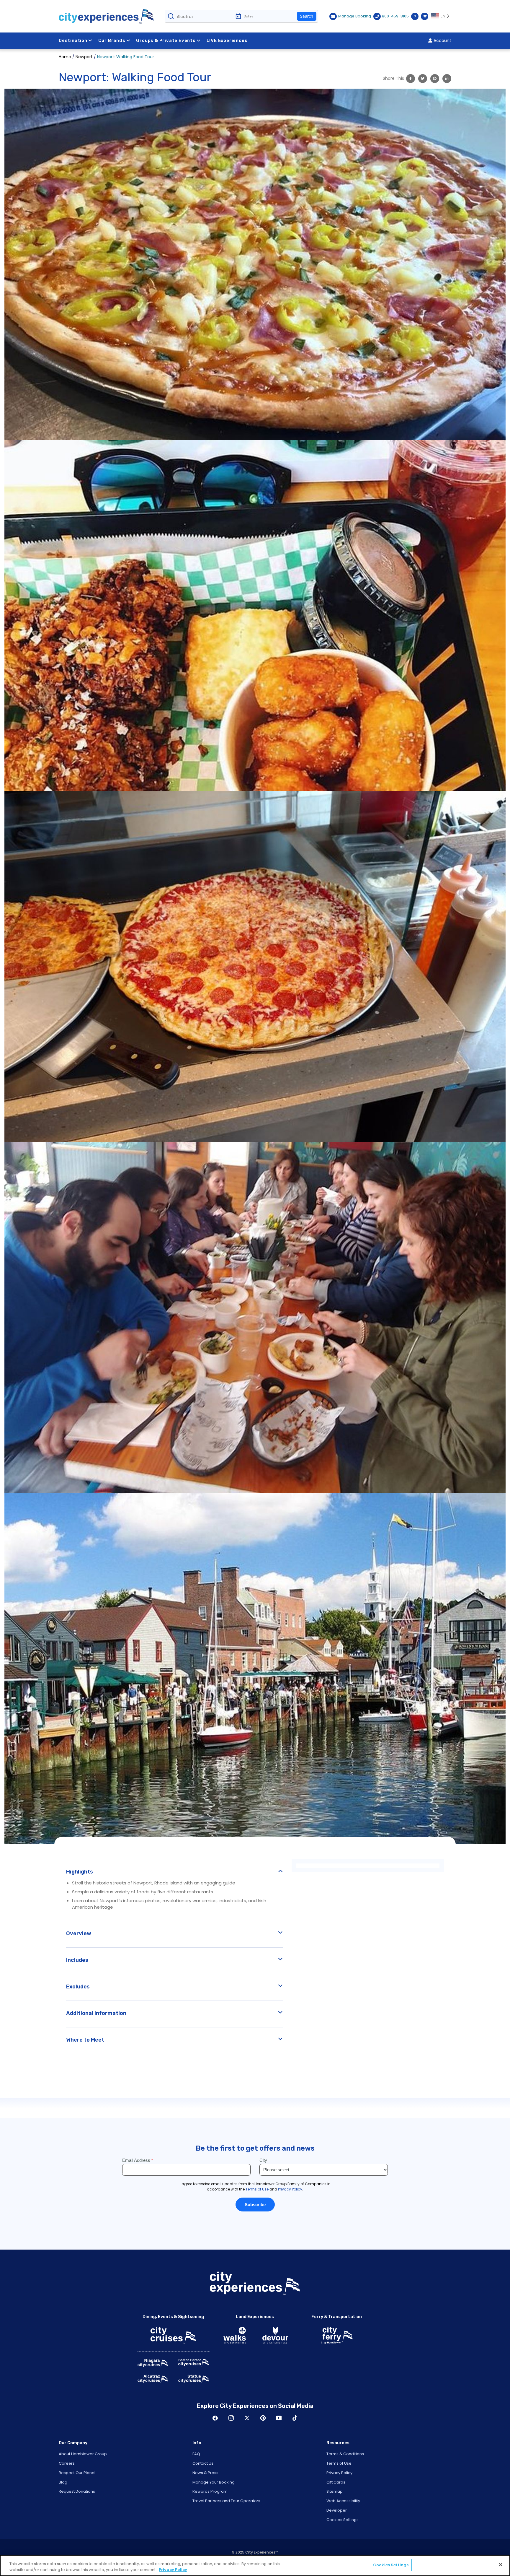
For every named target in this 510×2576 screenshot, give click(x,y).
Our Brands (112, 40)
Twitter (247, 2418)
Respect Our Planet (77, 2473)
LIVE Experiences (227, 40)
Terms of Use (339, 2463)
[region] (255, 2566)
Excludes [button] (78, 1987)
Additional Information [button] (96, 2013)
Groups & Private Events (166, 40)
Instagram (231, 2418)
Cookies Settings (343, 2520)
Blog (63, 2482)
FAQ (196, 2454)
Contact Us (203, 2463)
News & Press (205, 2473)
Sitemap (335, 2491)
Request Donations (77, 2491)
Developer (337, 2510)
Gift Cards (336, 2482)
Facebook (215, 2418)
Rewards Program (210, 2491)
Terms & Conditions (345, 2454)
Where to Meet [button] (85, 2040)
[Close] (501, 2564)
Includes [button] (77, 1960)
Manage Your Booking (214, 2482)
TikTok (295, 2418)
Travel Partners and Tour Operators (226, 2501)
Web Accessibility (343, 2501)
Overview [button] (79, 1933)
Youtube (279, 2418)
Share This (393, 78)
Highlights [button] (80, 1872)
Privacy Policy (339, 2473)
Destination (73, 40)
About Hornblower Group (83, 2454)
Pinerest (263, 2418)
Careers (67, 2463)
